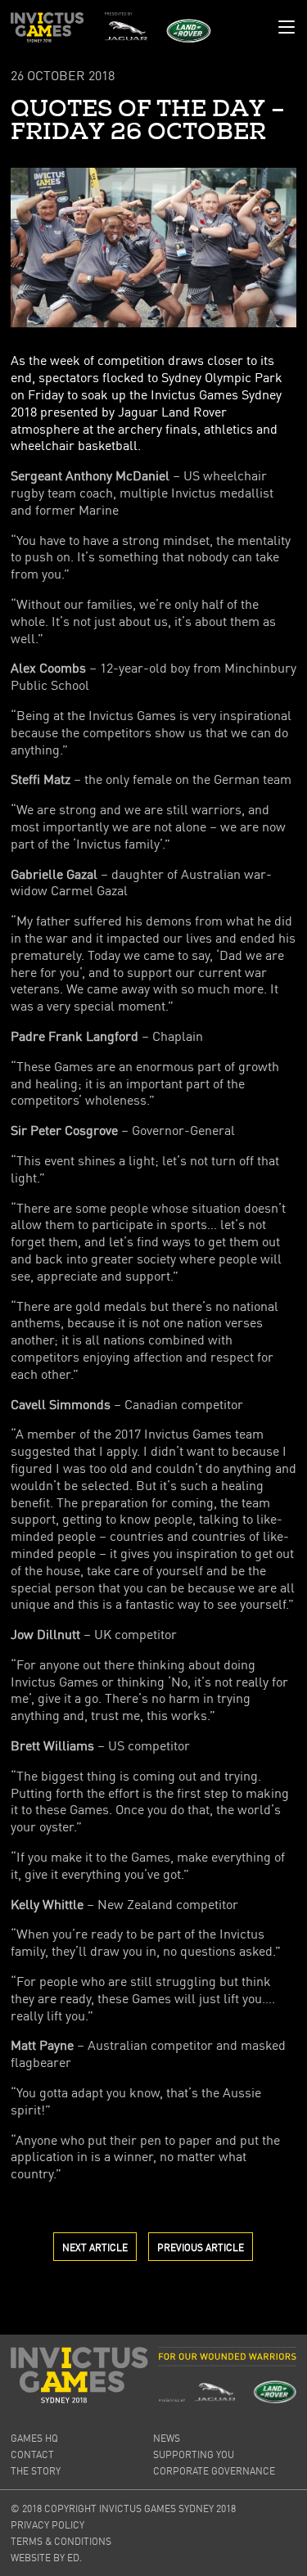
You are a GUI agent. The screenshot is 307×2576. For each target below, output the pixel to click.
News (167, 2438)
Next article (95, 2247)
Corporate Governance (214, 2471)
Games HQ (34, 2438)
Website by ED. (46, 2558)
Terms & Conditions (61, 2541)
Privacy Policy (47, 2525)
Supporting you (194, 2454)
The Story (36, 2471)
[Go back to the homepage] (47, 27)
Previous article (201, 2247)
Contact (32, 2454)
